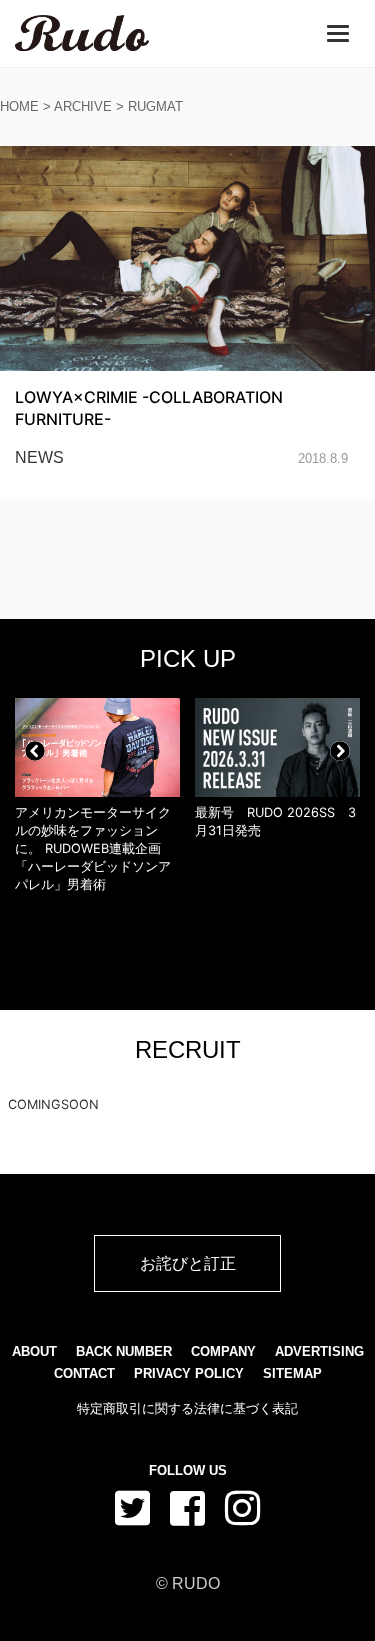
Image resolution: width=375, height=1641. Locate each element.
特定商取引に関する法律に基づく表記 (187, 1408)
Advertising (319, 1351)
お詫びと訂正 (188, 1263)
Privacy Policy (189, 1373)
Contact (84, 1373)
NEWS (39, 457)
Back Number (124, 1351)
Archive (83, 106)
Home (19, 106)
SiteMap (292, 1373)
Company (223, 1351)
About (34, 1351)
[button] (35, 751)
